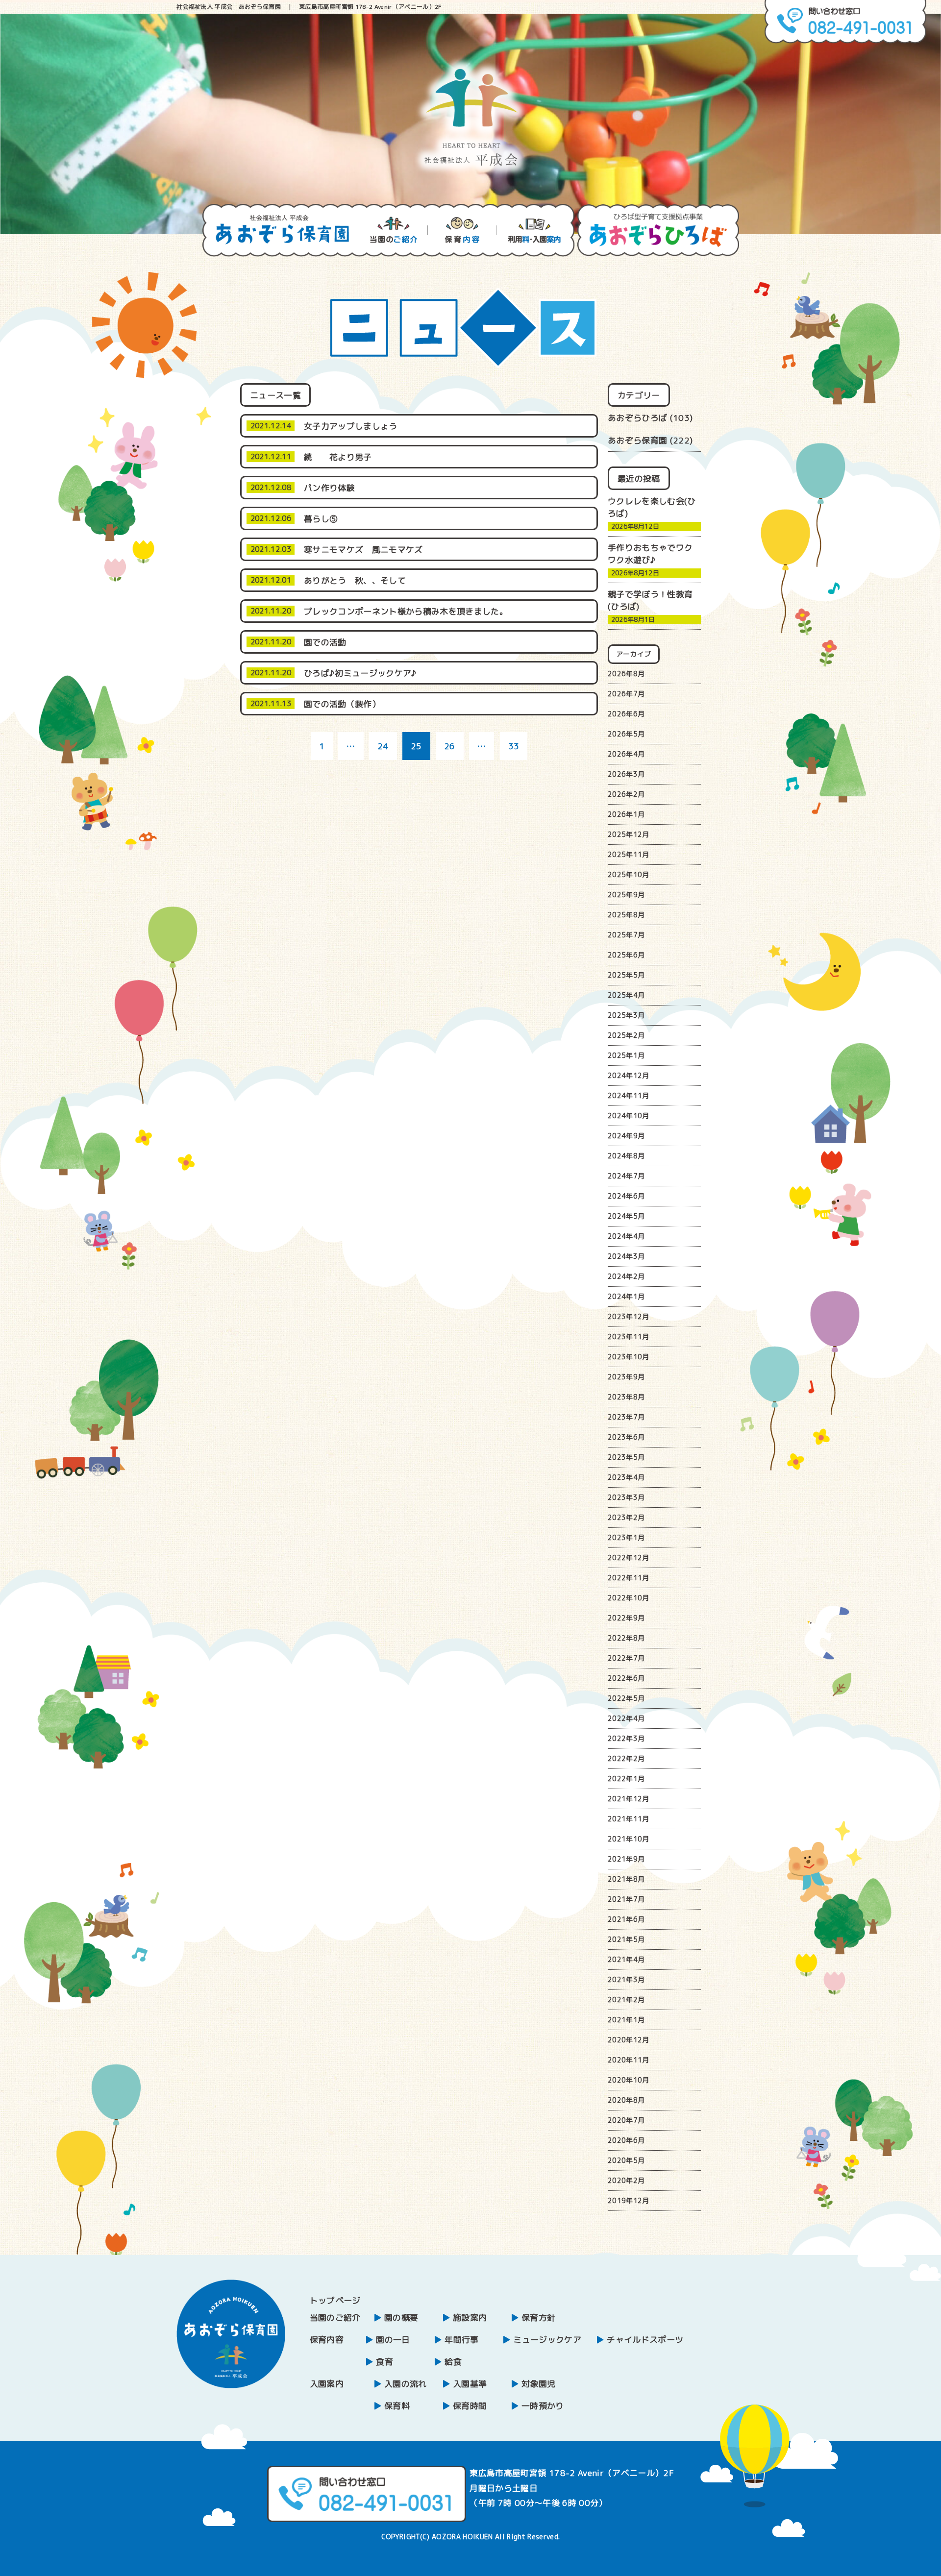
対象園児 (538, 2384)
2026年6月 (626, 714)
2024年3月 (626, 1256)
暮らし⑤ (321, 519)
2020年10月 (629, 2080)
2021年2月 (626, 1999)
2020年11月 (629, 2060)
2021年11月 (629, 1819)
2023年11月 (629, 1337)
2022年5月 (626, 1698)
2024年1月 (626, 1296)
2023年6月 (626, 1437)
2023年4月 (626, 1477)
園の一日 (393, 2340)
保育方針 (538, 2318)
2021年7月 (626, 1899)
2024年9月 (626, 1136)
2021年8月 (626, 1879)
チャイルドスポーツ (645, 2340)
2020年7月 (626, 2120)
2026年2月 (626, 794)
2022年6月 (626, 1678)
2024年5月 (626, 1216)
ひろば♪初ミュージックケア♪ (360, 673)
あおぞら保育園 (637, 440)
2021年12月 (629, 1799)
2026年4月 (626, 754)
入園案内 (327, 2384)
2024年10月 (629, 1116)
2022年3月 (626, 1738)
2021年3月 (626, 1979)
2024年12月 (629, 1075)
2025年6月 (626, 955)
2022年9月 (626, 1618)
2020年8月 (626, 2100)
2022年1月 (626, 1779)
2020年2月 (626, 2180)
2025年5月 (626, 975)
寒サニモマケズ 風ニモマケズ (363, 550)
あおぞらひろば (637, 418)
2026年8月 (626, 674)
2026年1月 (626, 814)
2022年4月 (626, 1718)
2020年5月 (626, 2160)
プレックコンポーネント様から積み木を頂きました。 (406, 611)
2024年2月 (626, 1276)
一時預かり (543, 2406)
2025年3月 (626, 1015)
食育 (384, 2362)
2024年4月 (626, 1236)
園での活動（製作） (342, 704)
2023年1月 (626, 1537)
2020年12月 (629, 2040)
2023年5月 (626, 1457)
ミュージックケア (547, 2340)
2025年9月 (626, 895)
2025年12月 (629, 834)
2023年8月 (626, 1397)
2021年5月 (626, 1939)
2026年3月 (626, 774)
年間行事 (461, 2340)
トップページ (335, 2300)
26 (450, 746)
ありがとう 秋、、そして (359, 580)
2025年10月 (629, 874)
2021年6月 (626, 1919)
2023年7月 (626, 1417)
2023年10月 (629, 1357)
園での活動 (325, 642)
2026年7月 (626, 694)
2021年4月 (626, 1959)
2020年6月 (626, 2140)
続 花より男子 (346, 457)
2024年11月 (629, 1095)
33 (514, 746)
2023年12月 (629, 1316)
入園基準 (470, 2384)
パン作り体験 (329, 488)
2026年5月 (626, 734)
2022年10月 (629, 1598)
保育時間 (470, 2406)
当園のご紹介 (335, 2318)
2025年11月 (629, 854)
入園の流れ (406, 2384)
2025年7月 (626, 935)
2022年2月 (626, 1758)
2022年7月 (626, 1658)
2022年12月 (629, 1558)
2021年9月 (626, 1859)
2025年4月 (626, 995)
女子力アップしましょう (351, 426)
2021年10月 (629, 1839)
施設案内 (470, 2318)
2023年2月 (626, 1517)
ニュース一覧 (275, 395)
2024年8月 (626, 1156)
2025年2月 (626, 1035)
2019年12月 (629, 2200)
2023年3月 (626, 1497)
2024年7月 (626, 1176)
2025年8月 (626, 915)
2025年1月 (626, 1055)
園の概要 (401, 2318)
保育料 (397, 2406)
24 (383, 746)
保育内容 (327, 2340)
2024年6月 (626, 1196)
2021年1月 (626, 2020)
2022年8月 (626, 1638)
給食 (453, 2362)
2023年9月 (626, 1377)
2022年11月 (629, 1578)
